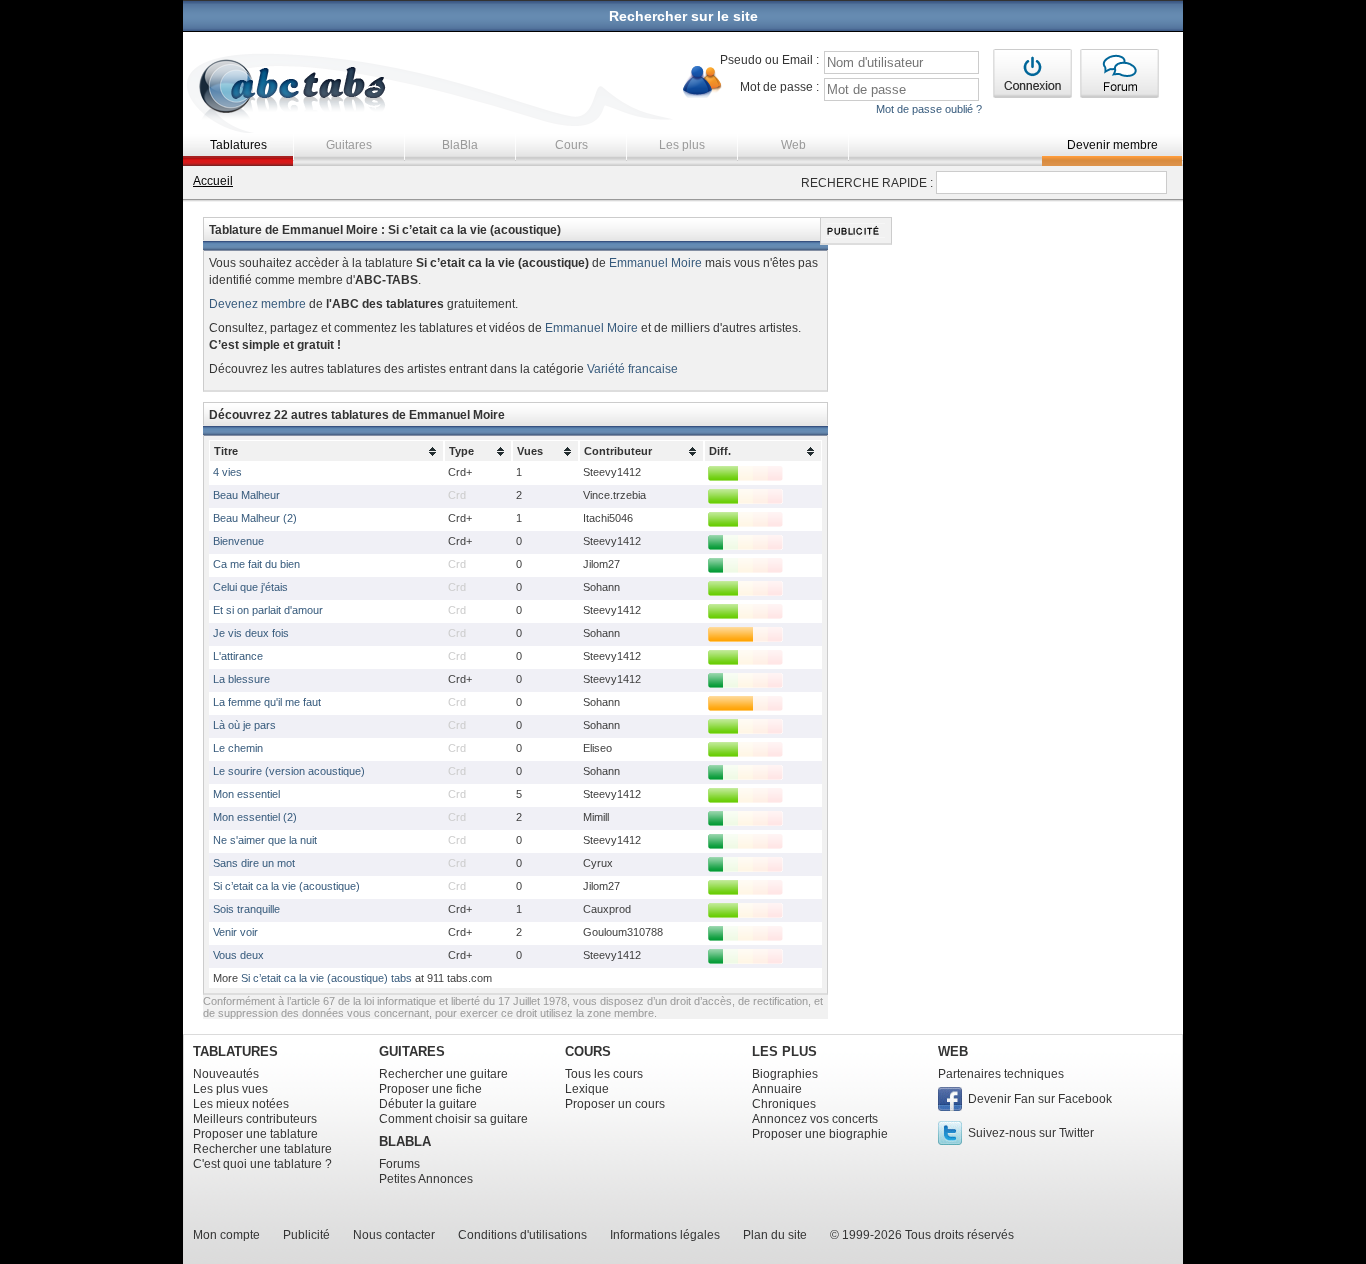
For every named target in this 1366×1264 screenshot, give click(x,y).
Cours (571, 145)
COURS (588, 1051)
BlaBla (460, 145)
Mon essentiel (246, 794)
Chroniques (784, 1104)
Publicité (306, 1235)
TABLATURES (235, 1051)
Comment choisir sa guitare (453, 1119)
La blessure (241, 679)
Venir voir (235, 932)
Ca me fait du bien (256, 564)
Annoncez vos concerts (815, 1119)
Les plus (682, 145)
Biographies (785, 1074)
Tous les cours (604, 1074)
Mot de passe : (779, 87)
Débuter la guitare (428, 1104)
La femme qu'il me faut (267, 702)
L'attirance (238, 656)
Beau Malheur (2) (255, 518)
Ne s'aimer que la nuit (265, 840)
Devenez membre (257, 304)
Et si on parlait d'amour (268, 610)
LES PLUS (784, 1051)
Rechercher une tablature (262, 1149)
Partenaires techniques (1001, 1074)
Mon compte (226, 1235)
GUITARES (412, 1051)
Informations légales (665, 1235)
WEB (953, 1051)
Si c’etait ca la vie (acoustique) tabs (326, 978)
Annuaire (777, 1089)
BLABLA (405, 1141)
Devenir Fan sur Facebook (1040, 1099)
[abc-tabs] (293, 88)
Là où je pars (244, 725)
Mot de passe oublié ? (929, 109)
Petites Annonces (426, 1179)
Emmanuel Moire (655, 263)
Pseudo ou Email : (769, 60)
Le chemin (238, 748)
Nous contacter (394, 1235)
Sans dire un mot (254, 863)
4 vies (227, 472)
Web (793, 145)
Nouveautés (226, 1074)
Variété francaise (632, 369)
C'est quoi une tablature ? (262, 1164)
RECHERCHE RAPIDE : (867, 183)
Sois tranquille (246, 909)
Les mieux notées (241, 1104)
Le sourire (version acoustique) (289, 771)
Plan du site (775, 1235)
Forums (399, 1164)
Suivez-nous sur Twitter (1031, 1133)
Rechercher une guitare (443, 1074)
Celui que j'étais (250, 587)
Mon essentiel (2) (255, 817)
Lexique (587, 1089)
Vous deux (238, 955)
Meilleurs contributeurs (255, 1119)
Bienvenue (238, 541)
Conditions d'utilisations (522, 1235)
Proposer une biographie (820, 1134)
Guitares (349, 145)
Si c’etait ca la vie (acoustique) (286, 886)
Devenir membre (1112, 145)
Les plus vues (230, 1089)
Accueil (213, 181)
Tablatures (238, 145)
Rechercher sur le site (683, 16)
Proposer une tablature (255, 1134)
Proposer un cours (615, 1104)
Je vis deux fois (251, 633)
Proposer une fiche (430, 1089)
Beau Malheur (246, 495)
